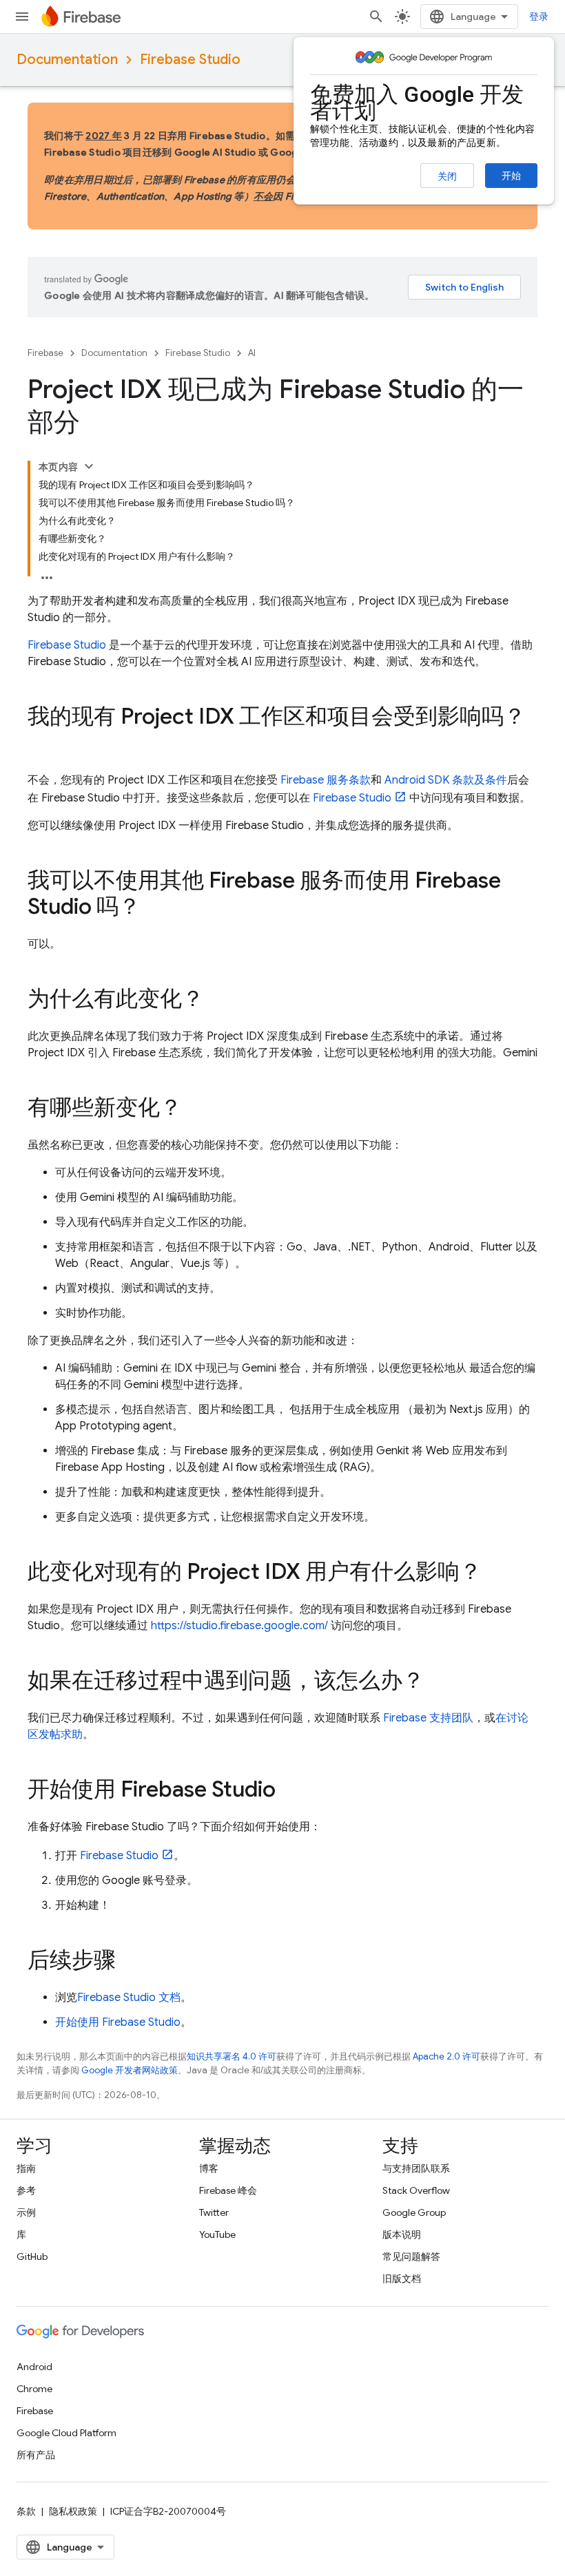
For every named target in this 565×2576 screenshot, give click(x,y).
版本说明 (402, 2234)
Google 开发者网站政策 (130, 2070)
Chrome (34, 2389)
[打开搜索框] (376, 17)
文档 (129, 1998)
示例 (26, 2212)
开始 (511, 176)
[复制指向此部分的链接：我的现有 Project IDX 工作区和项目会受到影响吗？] (41, 744)
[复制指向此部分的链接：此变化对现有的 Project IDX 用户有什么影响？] (495, 1573)
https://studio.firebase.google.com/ (239, 1626)
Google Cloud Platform (66, 2433)
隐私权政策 (73, 2511)
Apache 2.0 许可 (446, 2056)
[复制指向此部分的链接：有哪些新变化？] (196, 1109)
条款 (26, 2511)
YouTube (217, 2234)
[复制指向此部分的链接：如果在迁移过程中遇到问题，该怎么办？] (438, 1682)
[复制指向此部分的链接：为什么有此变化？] (218, 1001)
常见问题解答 (411, 2256)
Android (34, 2367)
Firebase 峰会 (228, 2190)
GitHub (32, 2256)
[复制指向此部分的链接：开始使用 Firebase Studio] (289, 1791)
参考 (26, 2190)
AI (252, 353)
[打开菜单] (22, 17)
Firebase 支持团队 (428, 1718)
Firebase (45, 353)
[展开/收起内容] (89, 466)
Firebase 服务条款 (326, 780)
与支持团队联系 (416, 2168)
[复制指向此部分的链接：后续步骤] (130, 1962)
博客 (209, 2168)
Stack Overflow (416, 2190)
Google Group (414, 2212)
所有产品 (36, 2455)
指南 (26, 2168)
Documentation (67, 60)
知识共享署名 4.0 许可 (232, 2056)
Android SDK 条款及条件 (446, 780)
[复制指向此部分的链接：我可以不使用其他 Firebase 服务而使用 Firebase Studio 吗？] (154, 908)
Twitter (214, 2212)
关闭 (447, 176)
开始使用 (118, 2022)
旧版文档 (402, 2279)
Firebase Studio (190, 60)
